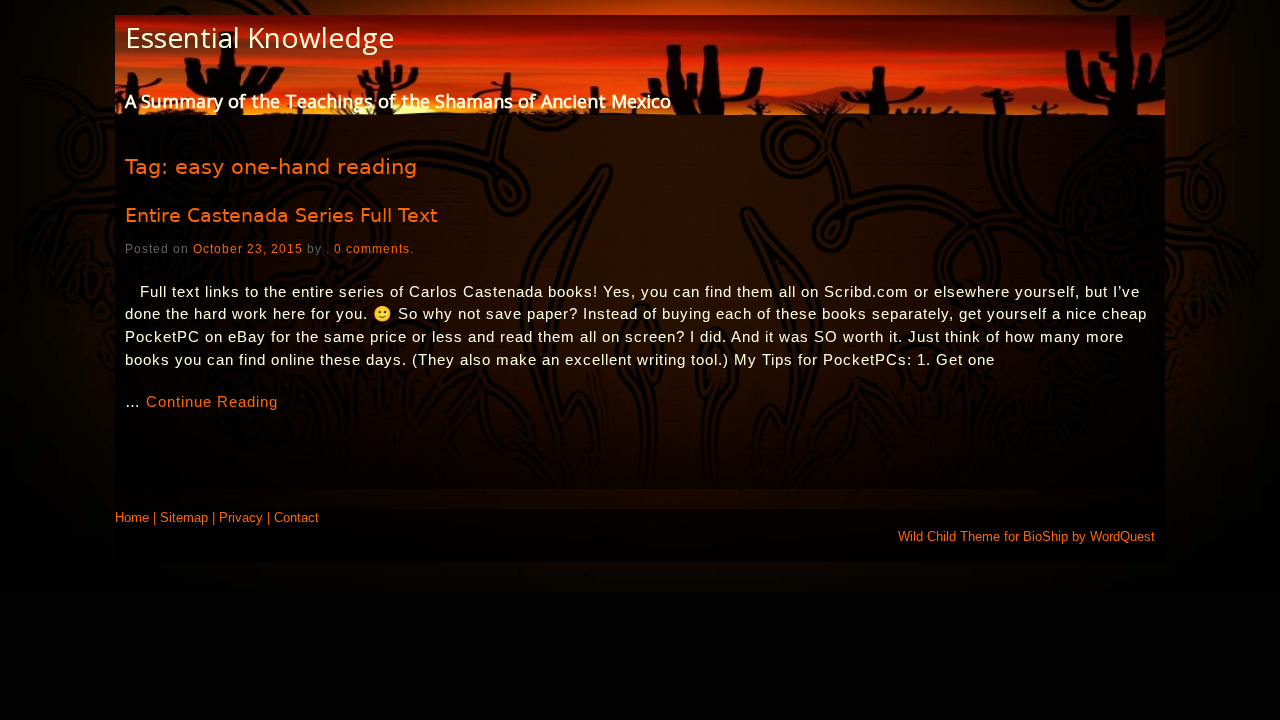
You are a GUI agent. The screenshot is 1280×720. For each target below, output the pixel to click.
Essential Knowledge (259, 37)
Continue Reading (212, 401)
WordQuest (1122, 537)
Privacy (241, 518)
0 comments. (374, 249)
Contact (296, 518)
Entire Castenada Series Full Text (281, 215)
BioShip (1045, 537)
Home (132, 518)
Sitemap (184, 518)
